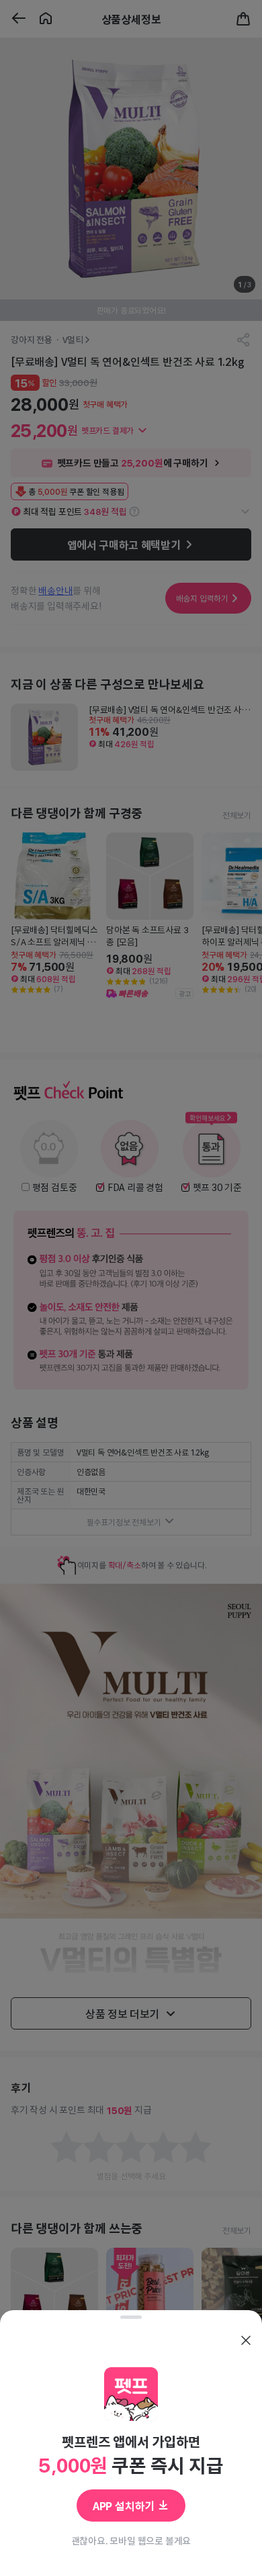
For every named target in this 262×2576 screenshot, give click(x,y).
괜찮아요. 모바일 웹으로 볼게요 (131, 2540)
